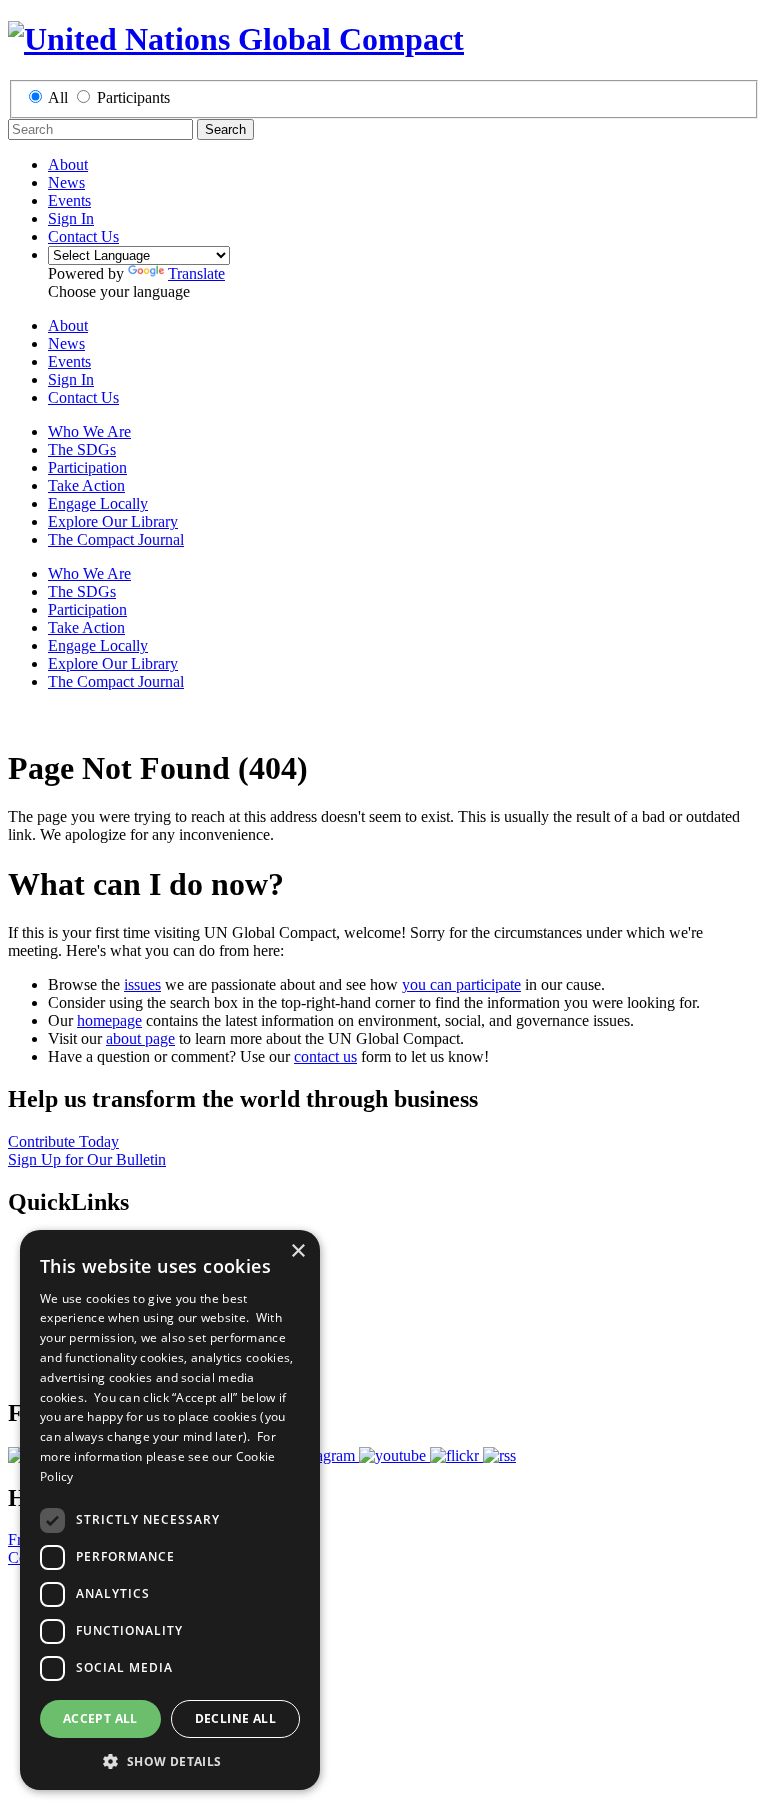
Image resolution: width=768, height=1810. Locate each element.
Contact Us (83, 236)
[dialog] (170, 1510)
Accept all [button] (100, 1718)
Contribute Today (63, 1141)
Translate (196, 273)
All (58, 97)
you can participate (461, 984)
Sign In (71, 218)
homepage (109, 1020)
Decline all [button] (235, 1718)
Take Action (86, 485)
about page (140, 1038)
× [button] (297, 1251)
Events (69, 200)
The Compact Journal (116, 539)
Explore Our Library (113, 521)
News (66, 182)
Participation (87, 467)
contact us (325, 1056)
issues (142, 984)
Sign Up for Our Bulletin (87, 1159)
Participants (133, 97)
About (68, 164)
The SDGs (82, 449)
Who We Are (89, 431)
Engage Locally (98, 503)
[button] (170, 1760)
